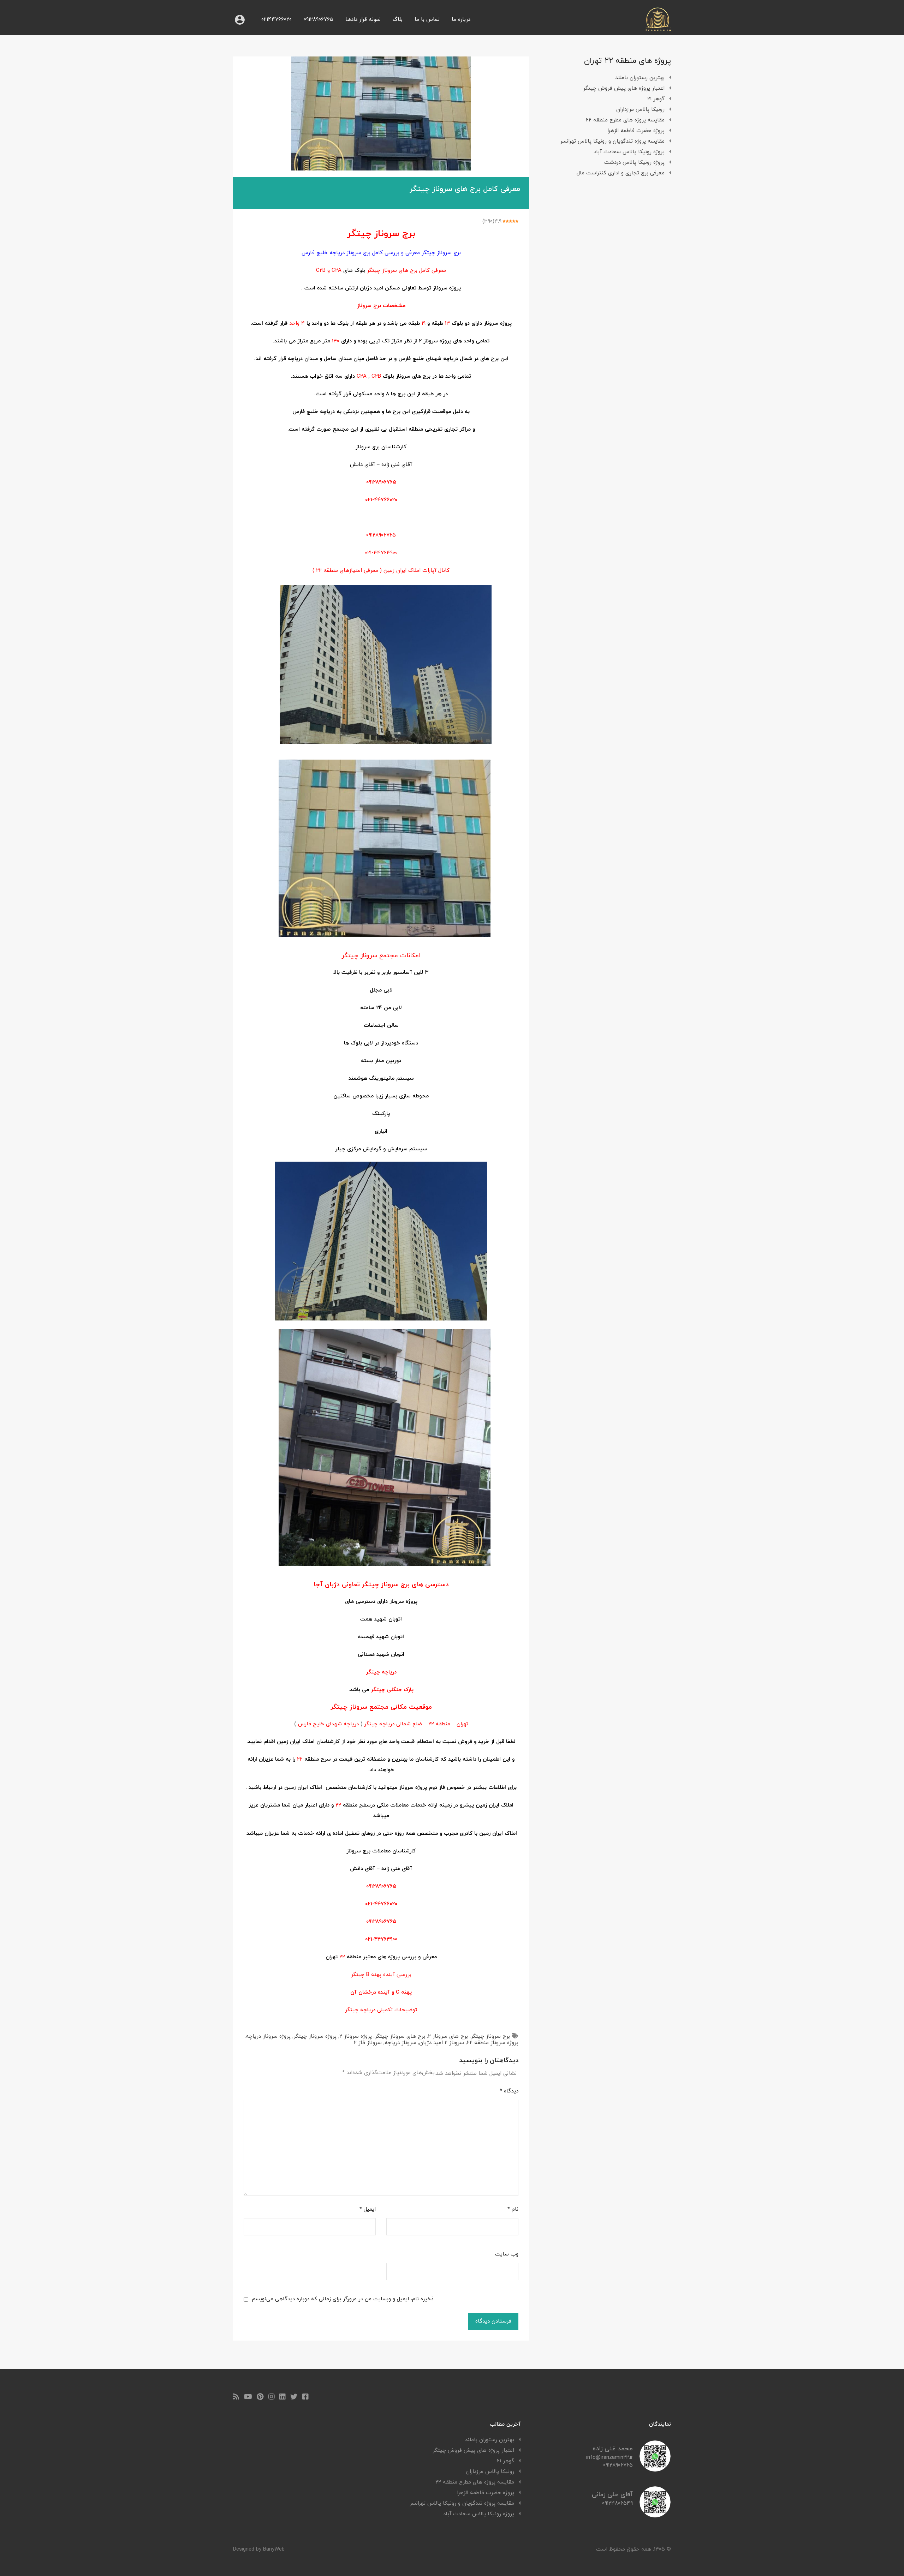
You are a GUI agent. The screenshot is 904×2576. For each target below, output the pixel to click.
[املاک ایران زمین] (658, 29)
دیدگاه (509, 2091)
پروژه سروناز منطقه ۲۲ (493, 2043)
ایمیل (368, 2210)
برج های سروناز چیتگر (400, 2036)
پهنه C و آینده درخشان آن (381, 1992)
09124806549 (617, 2503)
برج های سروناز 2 (448, 2036)
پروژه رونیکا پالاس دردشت (634, 163)
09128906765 (319, 20)
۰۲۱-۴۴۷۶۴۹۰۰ (381, 553)
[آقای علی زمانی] (655, 2515)
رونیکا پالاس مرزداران (640, 110)
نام (513, 2210)
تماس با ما (427, 20)
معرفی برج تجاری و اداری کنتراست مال (621, 173)
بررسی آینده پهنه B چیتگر (381, 1975)
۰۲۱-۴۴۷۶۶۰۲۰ (381, 500)
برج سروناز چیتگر (490, 2036)
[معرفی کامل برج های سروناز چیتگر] (381, 113)
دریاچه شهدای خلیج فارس (328, 1724)
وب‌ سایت (507, 2254)
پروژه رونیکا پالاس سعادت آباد (629, 152)
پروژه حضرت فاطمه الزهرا (636, 131)
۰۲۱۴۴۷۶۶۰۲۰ (276, 20)
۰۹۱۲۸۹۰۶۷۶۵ (381, 482)
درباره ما (461, 20)
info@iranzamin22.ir (609, 2458)
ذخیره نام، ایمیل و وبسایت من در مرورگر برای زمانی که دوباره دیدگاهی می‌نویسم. (342, 2299)
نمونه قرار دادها (363, 20)
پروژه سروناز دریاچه (268, 2036)
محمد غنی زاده (613, 2449)
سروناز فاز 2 (368, 2043)
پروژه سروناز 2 (356, 2036)
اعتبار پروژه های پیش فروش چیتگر (624, 88)
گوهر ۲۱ (656, 99)
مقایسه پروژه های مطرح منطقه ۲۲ (625, 120)
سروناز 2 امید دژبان (442, 2043)
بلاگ (398, 20)
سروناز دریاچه (400, 2043)
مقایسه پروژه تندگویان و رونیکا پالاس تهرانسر (612, 141)
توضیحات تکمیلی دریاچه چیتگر (381, 2010)
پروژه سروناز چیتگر (315, 2036)
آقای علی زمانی (612, 2495)
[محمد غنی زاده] (655, 2469)
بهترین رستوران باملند (640, 78)
